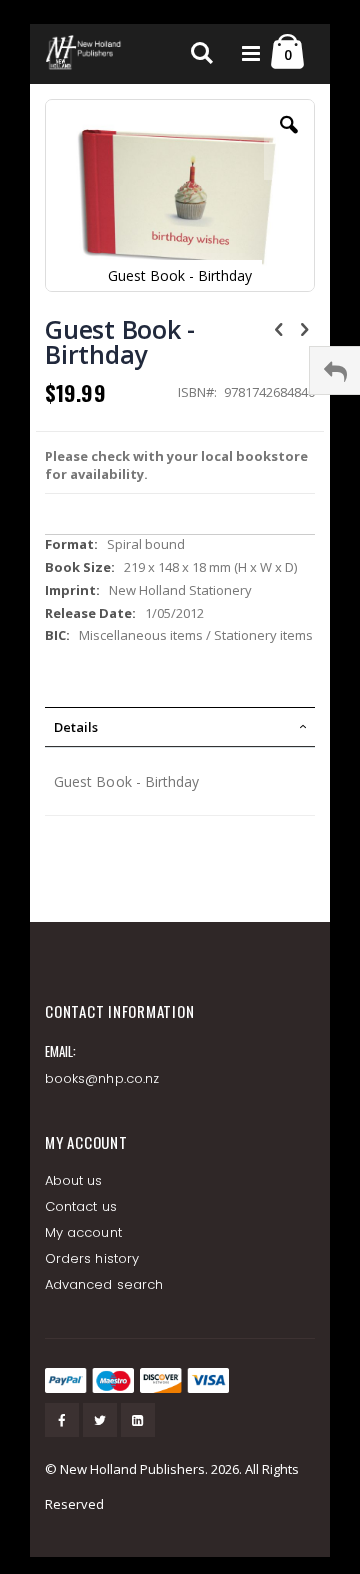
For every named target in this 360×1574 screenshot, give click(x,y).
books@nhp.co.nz (102, 1078)
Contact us (81, 1206)
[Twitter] (100, 1420)
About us (74, 1180)
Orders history (92, 1258)
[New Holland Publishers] (85, 54)
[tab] (180, 727)
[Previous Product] (279, 328)
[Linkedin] (138, 1420)
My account (83, 1232)
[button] (289, 140)
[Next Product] (304, 328)
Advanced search (104, 1284)
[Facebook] (62, 1420)
